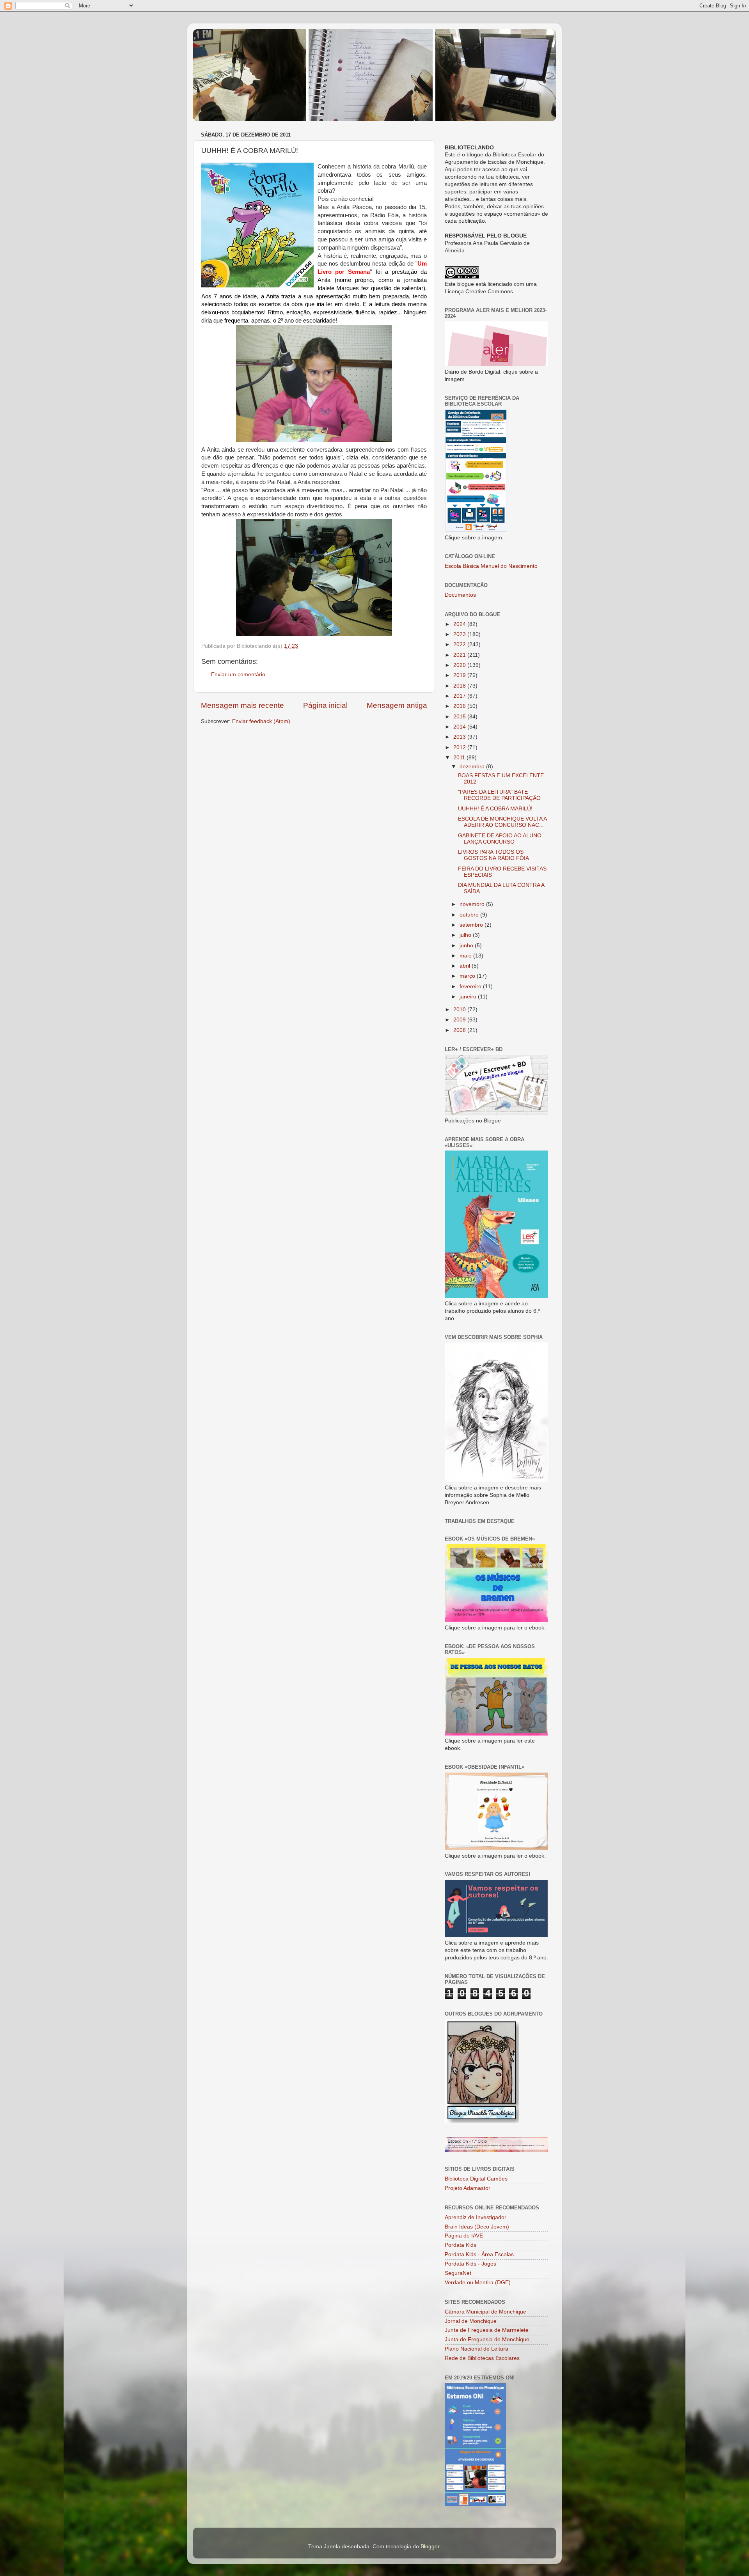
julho (466, 935)
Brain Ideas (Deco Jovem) (477, 2227)
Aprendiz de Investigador (476, 2217)
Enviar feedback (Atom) (261, 721)
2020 (460, 665)
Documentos (460, 595)
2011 (460, 758)
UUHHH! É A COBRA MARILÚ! (495, 809)
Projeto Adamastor (468, 2188)
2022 (460, 644)
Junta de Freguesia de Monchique (487, 2339)
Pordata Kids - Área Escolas (479, 2254)
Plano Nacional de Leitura (477, 2349)
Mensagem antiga (397, 705)
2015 (460, 717)
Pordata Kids (461, 2245)
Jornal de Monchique (471, 2321)
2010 (460, 1010)
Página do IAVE (464, 2236)
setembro (472, 925)
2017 (460, 696)
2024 (460, 624)
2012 (460, 747)
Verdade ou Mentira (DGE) (478, 2283)
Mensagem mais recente (242, 705)
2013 (460, 737)
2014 (460, 727)
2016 (460, 706)
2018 (460, 686)
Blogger (430, 2547)
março (468, 976)
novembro (473, 904)
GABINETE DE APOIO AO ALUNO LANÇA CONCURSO (500, 839)
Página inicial (325, 705)
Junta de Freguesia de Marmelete (487, 2330)
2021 (460, 655)
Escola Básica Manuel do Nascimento (491, 566)
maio (466, 956)
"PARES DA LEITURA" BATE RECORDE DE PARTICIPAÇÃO (499, 795)
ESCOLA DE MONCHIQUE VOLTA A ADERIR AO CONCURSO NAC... (502, 822)
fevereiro (471, 987)
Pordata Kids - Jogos (470, 2264)
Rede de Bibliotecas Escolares (482, 2358)
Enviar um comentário (238, 675)
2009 (460, 1020)
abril (466, 966)
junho (467, 946)
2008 (460, 1030)
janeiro (469, 997)
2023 (460, 634)
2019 (460, 675)
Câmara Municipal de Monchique (485, 2312)
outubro (470, 915)
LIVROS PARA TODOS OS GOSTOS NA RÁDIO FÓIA (493, 855)
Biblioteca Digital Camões (476, 2179)
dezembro (473, 767)
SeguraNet (458, 2273)
